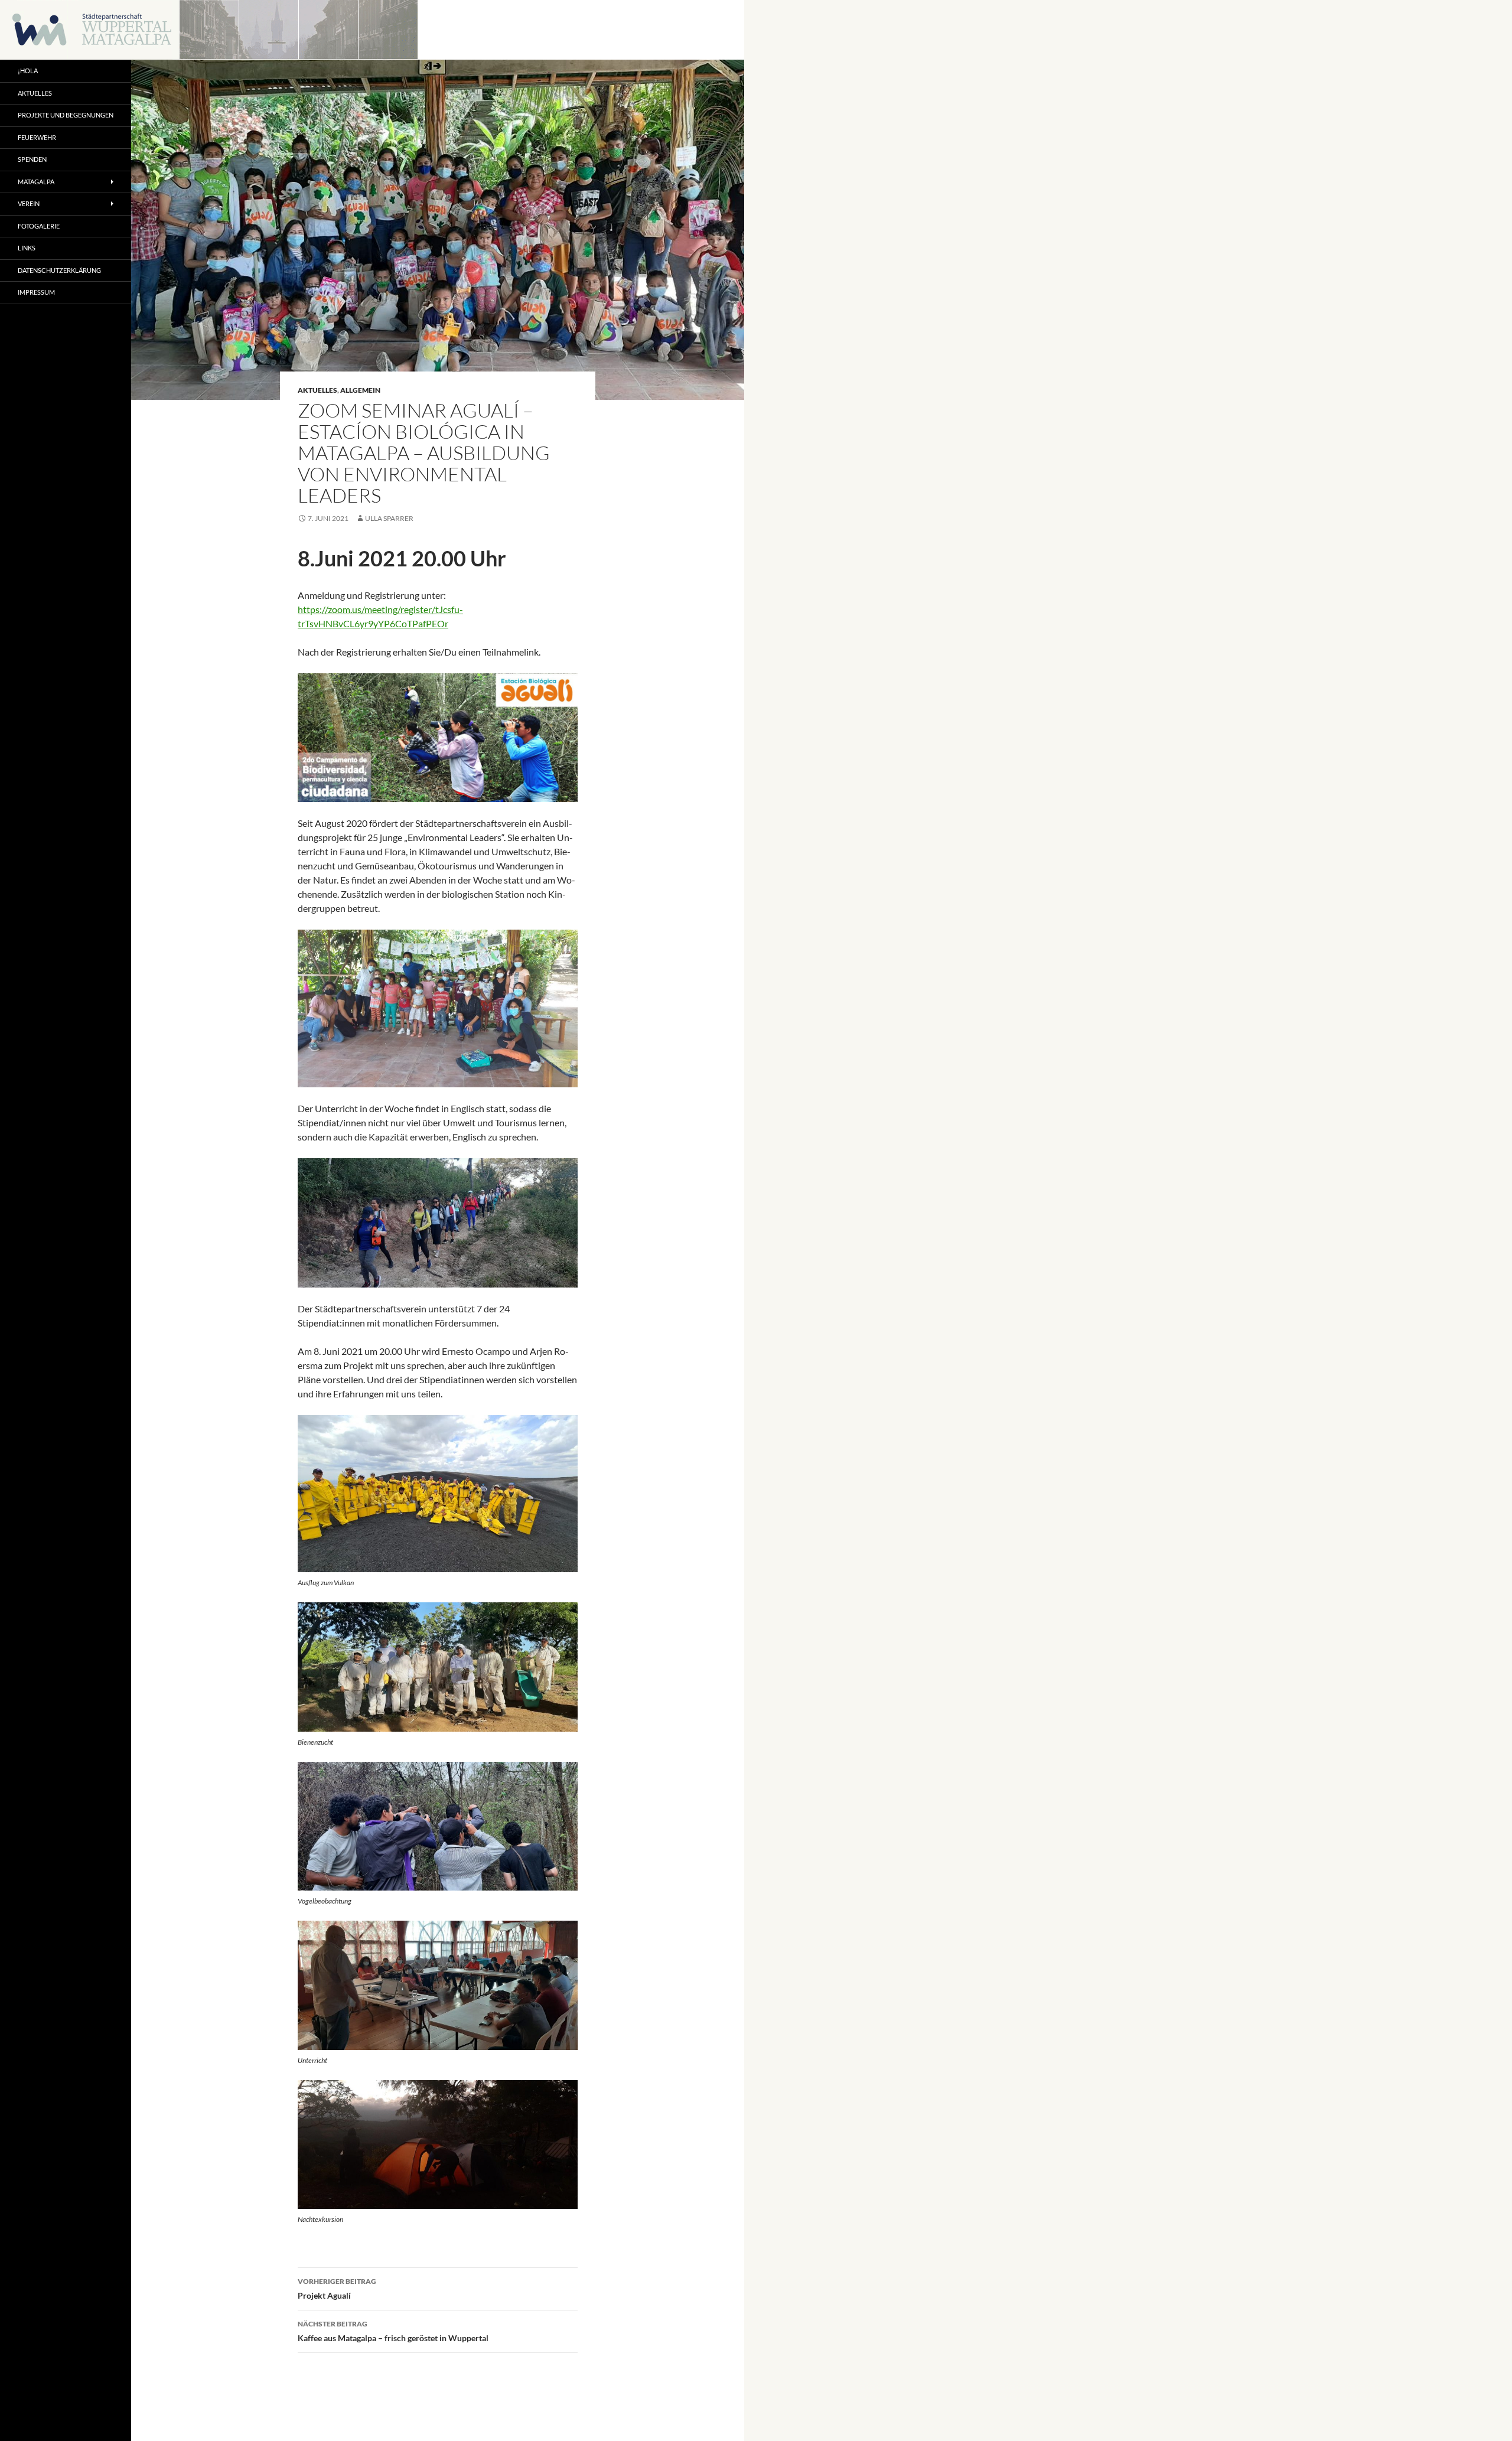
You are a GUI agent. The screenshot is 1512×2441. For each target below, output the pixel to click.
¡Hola (28, 71)
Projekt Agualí (337, 2289)
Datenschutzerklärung (59, 270)
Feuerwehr (37, 137)
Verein (29, 203)
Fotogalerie (39, 226)
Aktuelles (317, 390)
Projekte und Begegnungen (66, 115)
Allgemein (360, 390)
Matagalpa (36, 182)
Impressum (36, 292)
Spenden (32, 159)
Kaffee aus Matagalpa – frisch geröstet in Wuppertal (393, 2331)
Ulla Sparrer (389, 518)
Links (27, 248)
